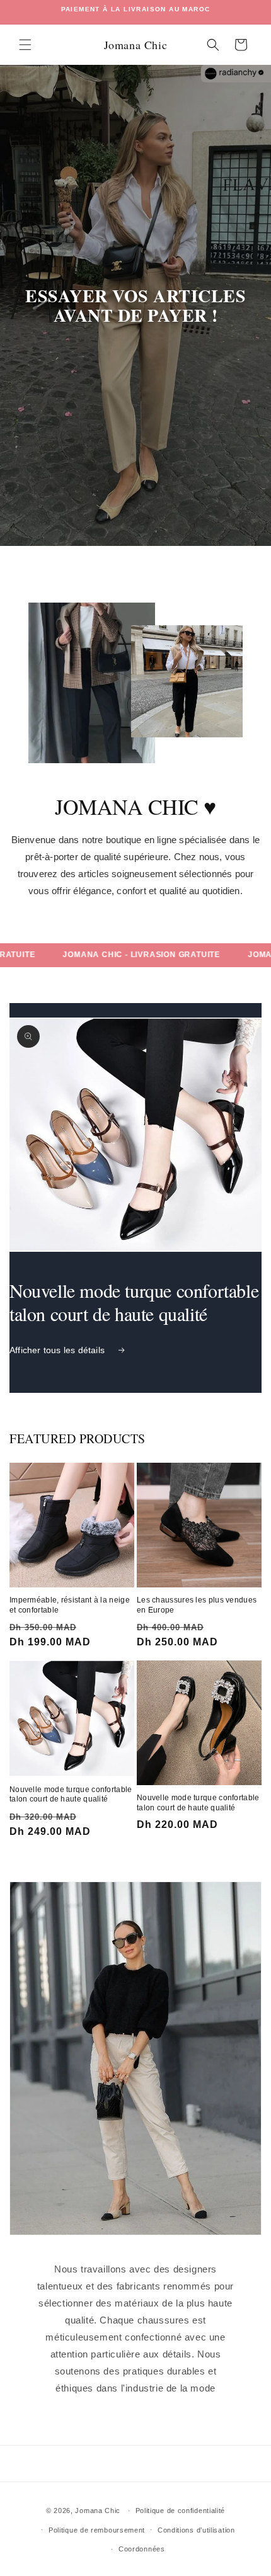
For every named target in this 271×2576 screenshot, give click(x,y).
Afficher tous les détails (57, 1350)
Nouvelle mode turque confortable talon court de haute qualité (71, 1795)
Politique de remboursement (97, 2530)
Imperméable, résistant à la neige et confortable (70, 1605)
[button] (25, 45)
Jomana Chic (99, 2511)
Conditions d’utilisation (196, 2530)
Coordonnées (142, 2549)
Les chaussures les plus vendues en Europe (197, 1605)
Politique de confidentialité (181, 2511)
